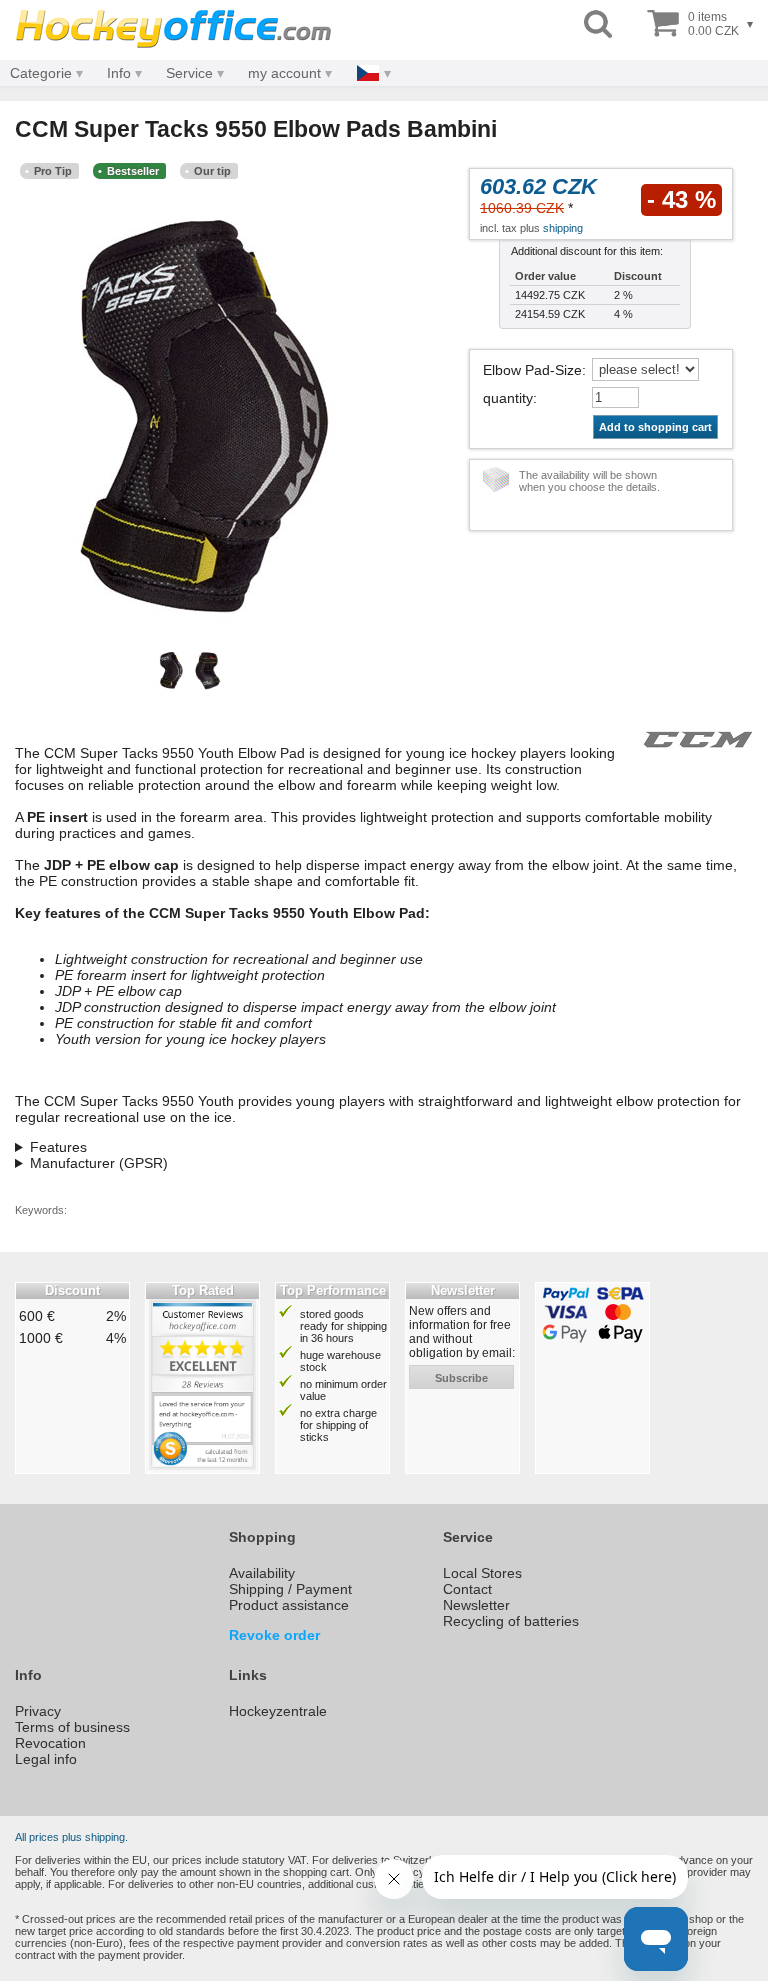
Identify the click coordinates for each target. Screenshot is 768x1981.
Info (119, 73)
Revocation (50, 1743)
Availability (262, 1573)
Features (58, 1147)
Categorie (41, 73)
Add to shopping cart (655, 427)
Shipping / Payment (290, 1589)
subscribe (461, 1378)
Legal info (46, 1759)
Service (189, 73)
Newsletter (476, 1605)
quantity (508, 398)
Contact (467, 1589)
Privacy (38, 1711)
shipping (563, 228)
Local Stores (482, 1573)
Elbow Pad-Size (532, 370)
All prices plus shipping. (71, 1837)
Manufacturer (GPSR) (99, 1163)
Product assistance (289, 1605)
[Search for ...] (598, 24)
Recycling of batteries (511, 1621)
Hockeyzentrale (278, 1711)
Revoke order (274, 1635)
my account (284, 73)
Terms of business (72, 1727)
